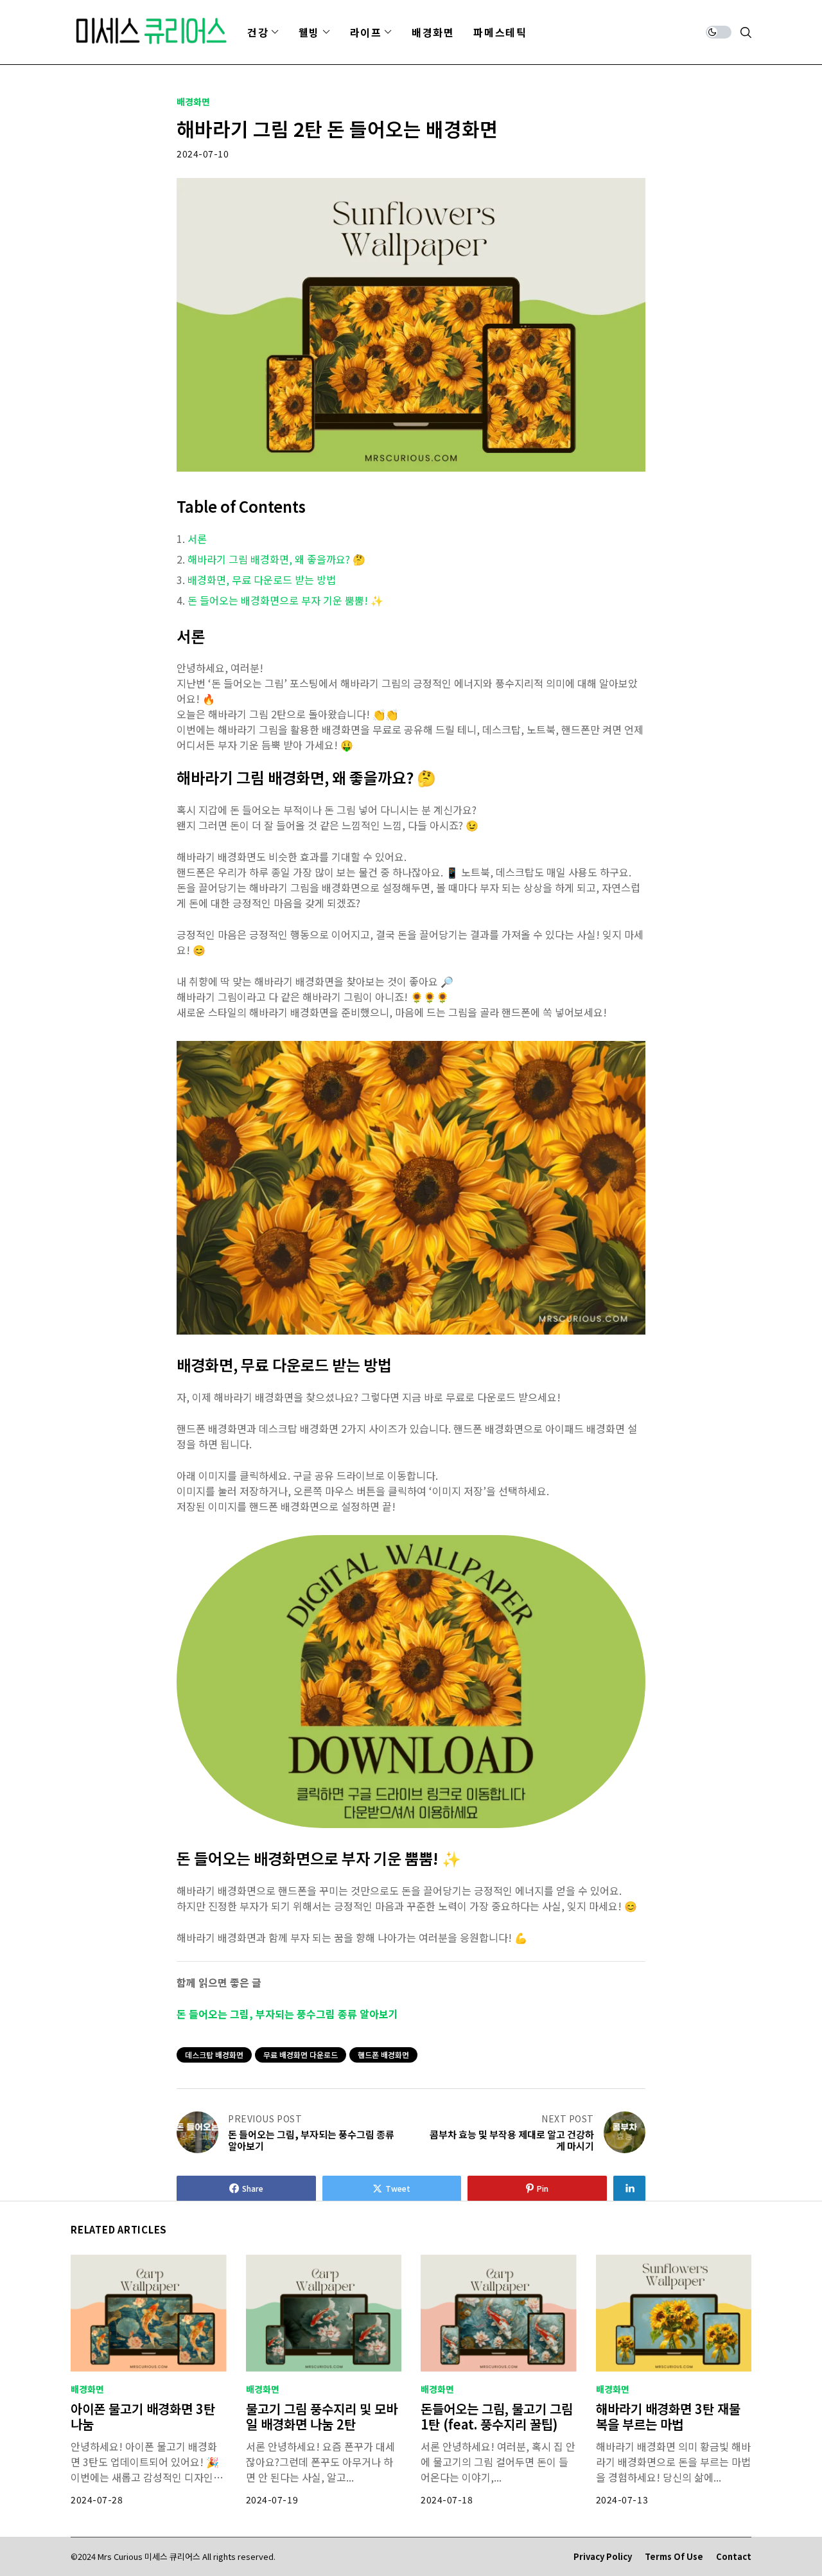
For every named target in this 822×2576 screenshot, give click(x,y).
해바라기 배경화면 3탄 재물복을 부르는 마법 (668, 2416)
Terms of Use (674, 2557)
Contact (734, 2557)
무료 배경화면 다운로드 (301, 2055)
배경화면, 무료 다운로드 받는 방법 (262, 580)
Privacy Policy (603, 2557)
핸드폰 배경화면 (383, 2055)
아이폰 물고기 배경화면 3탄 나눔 (143, 2416)
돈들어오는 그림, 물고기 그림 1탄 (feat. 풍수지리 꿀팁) (497, 2416)
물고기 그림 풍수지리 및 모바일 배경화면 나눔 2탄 (322, 2416)
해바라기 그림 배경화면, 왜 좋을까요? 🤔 (276, 559)
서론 (197, 538)
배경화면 (193, 102)
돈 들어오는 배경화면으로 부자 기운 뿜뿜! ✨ (285, 600)
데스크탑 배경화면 (214, 2055)
